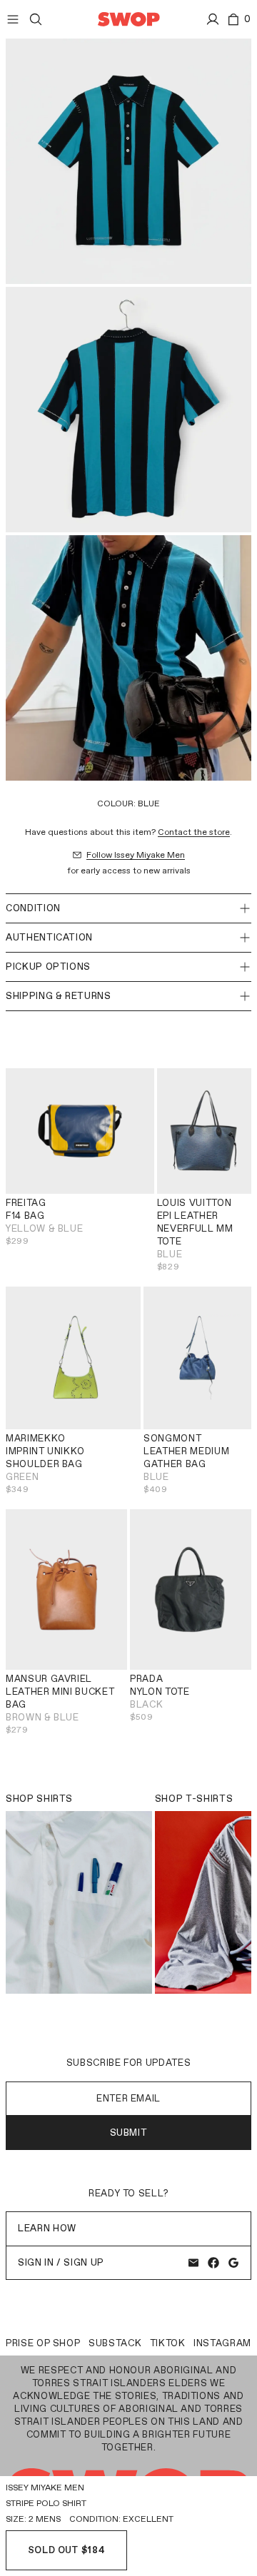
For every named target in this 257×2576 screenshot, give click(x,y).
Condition (33, 908)
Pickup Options (48, 967)
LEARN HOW (47, 2228)
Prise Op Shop (43, 2343)
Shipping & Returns (59, 996)
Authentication (49, 937)
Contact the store (194, 832)
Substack (115, 2343)
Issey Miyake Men (45, 2488)
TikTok (168, 2343)
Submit (129, 2133)
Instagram (222, 2343)
